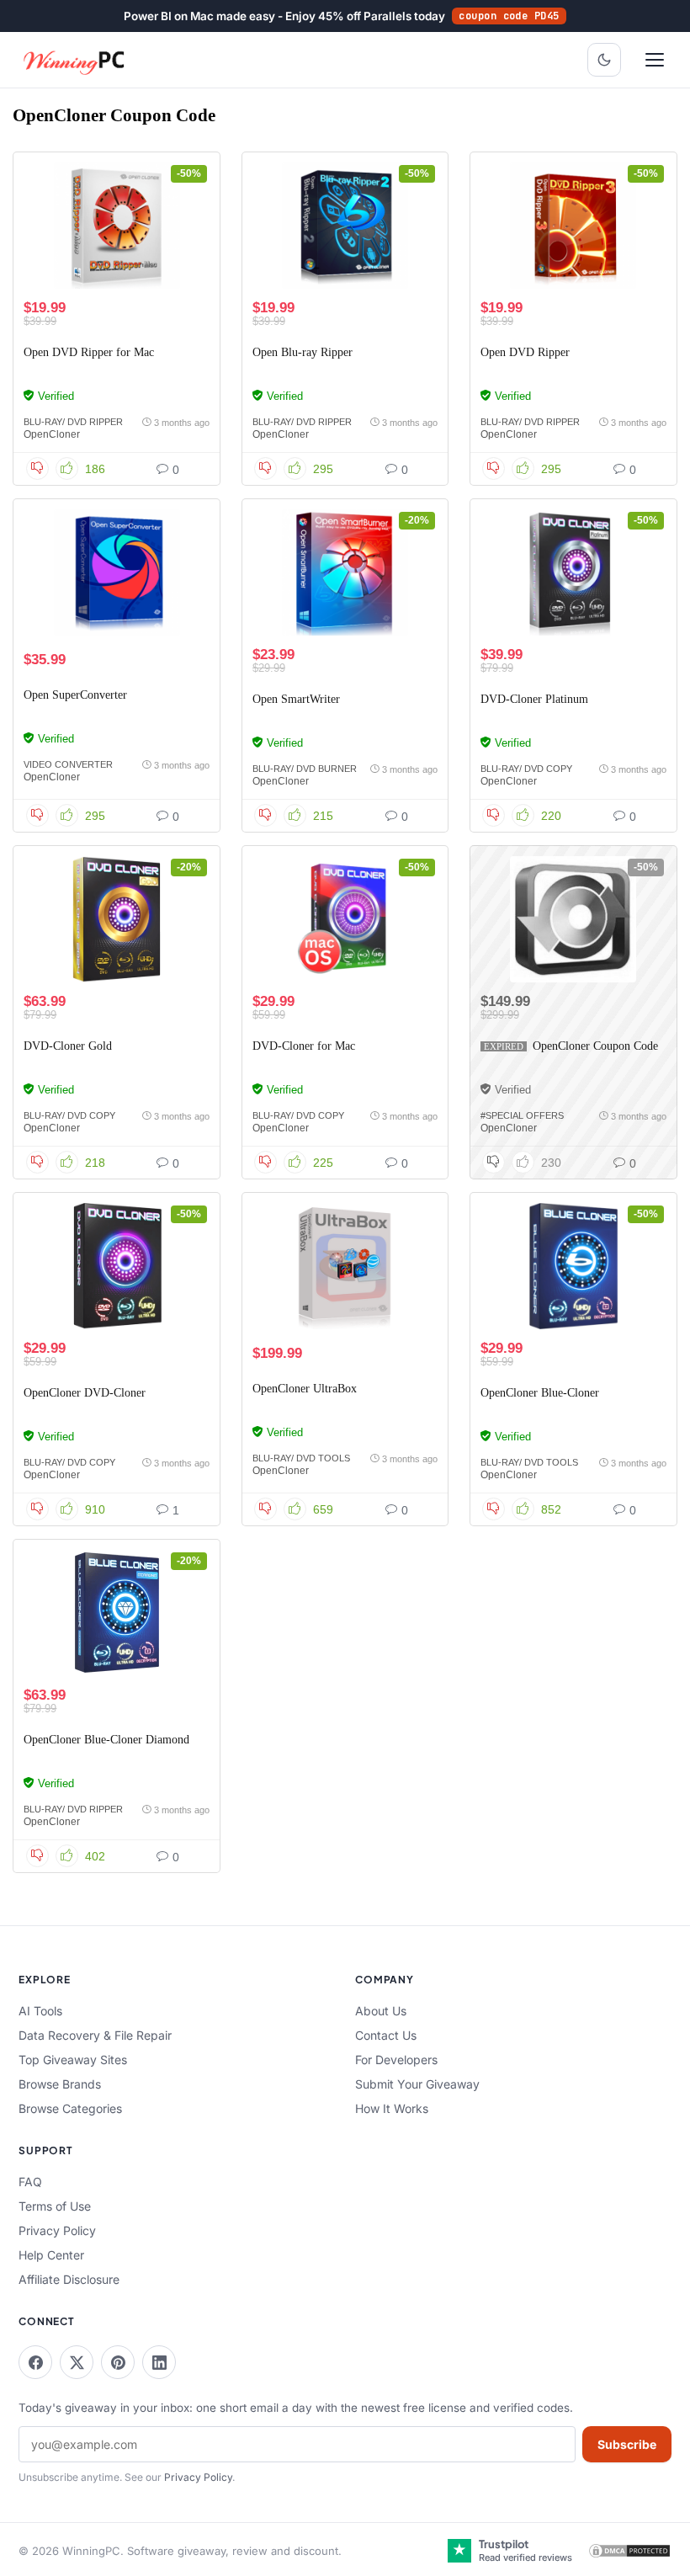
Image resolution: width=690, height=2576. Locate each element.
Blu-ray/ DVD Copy (526, 769)
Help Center (51, 2255)
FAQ (30, 2182)
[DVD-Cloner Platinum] (573, 572)
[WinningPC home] (75, 60)
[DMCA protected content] (629, 2551)
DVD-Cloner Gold (68, 1046)
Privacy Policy (57, 2230)
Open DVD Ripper (525, 352)
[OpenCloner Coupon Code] (573, 919)
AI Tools (40, 2011)
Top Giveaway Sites (73, 2060)
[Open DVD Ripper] (573, 226)
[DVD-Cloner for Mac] (345, 919)
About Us (381, 2011)
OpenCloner (52, 434)
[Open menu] (655, 60)
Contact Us (386, 2035)
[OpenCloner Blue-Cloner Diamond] (117, 1613)
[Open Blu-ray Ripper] (345, 226)
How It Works (392, 2108)
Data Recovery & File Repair (95, 2035)
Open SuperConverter (75, 695)
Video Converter (68, 764)
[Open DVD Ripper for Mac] (117, 226)
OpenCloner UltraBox (305, 1389)
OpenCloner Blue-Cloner (540, 1393)
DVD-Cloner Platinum (534, 699)
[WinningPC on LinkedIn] (159, 2362)
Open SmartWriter (296, 699)
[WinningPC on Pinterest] (118, 2362)
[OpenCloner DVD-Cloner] (117, 1266)
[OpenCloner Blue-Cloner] (573, 1266)
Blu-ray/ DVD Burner (305, 769)
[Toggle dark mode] (604, 60)
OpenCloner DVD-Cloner (85, 1393)
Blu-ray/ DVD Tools (301, 1458)
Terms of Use (55, 2206)
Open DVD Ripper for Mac (89, 352)
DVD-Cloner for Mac (304, 1046)
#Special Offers (522, 1115)
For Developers (396, 2060)
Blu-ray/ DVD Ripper (73, 422)
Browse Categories (70, 2108)
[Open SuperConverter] (117, 572)
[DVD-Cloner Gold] (117, 919)
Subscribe (627, 2444)
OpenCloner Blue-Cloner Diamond (106, 1740)
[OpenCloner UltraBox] (345, 1266)
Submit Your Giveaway (417, 2084)
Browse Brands (60, 2084)
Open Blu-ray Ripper (303, 352)
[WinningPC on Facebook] (35, 2362)
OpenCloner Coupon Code (595, 1046)
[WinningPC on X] (77, 2362)
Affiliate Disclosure (69, 2279)
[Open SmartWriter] (345, 572)
